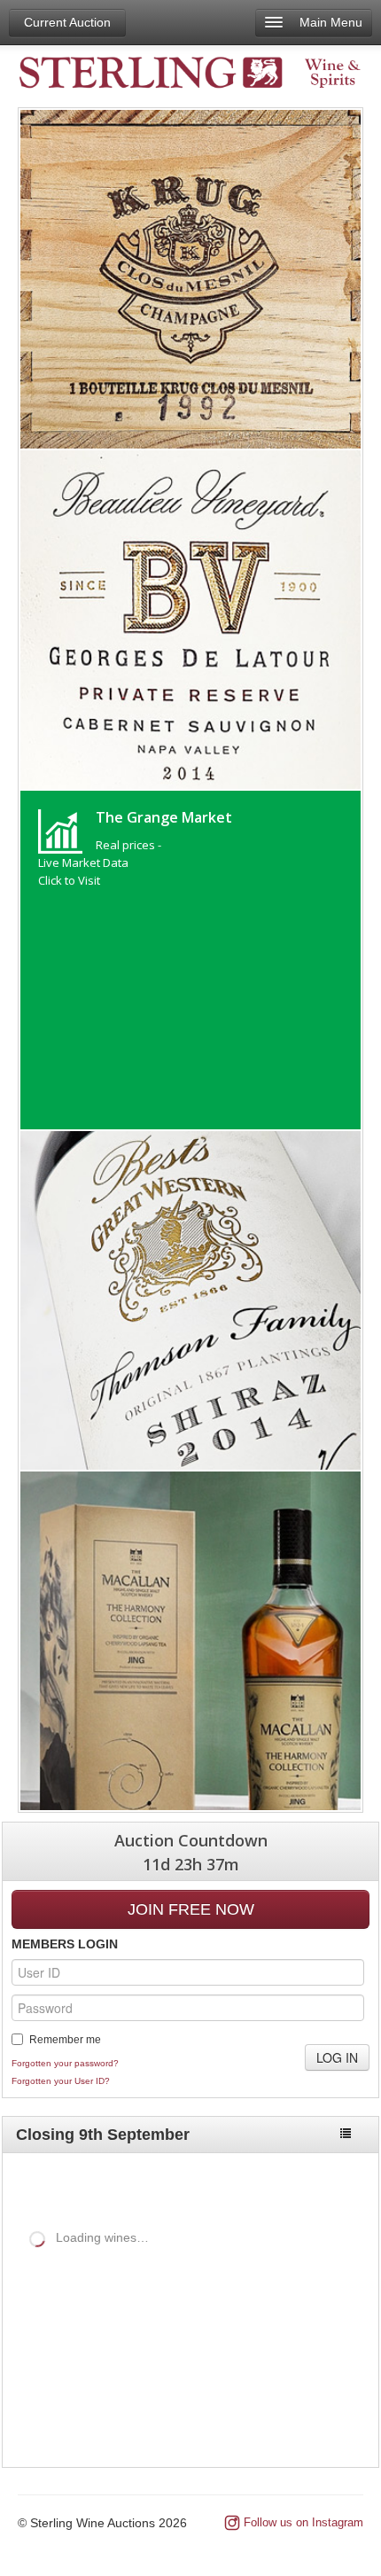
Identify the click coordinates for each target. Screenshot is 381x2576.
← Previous (258, 2418)
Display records (158, 2268)
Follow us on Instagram (303, 2522)
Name (54, 2330)
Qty (167, 2330)
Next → (334, 2418)
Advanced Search (304, 2184)
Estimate (220, 2330)
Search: (26, 2299)
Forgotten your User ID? (61, 2081)
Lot (16, 2330)
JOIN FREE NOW (191, 1909)
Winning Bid (300, 2330)
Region (121, 2330)
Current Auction (67, 22)
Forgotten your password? (65, 2063)
